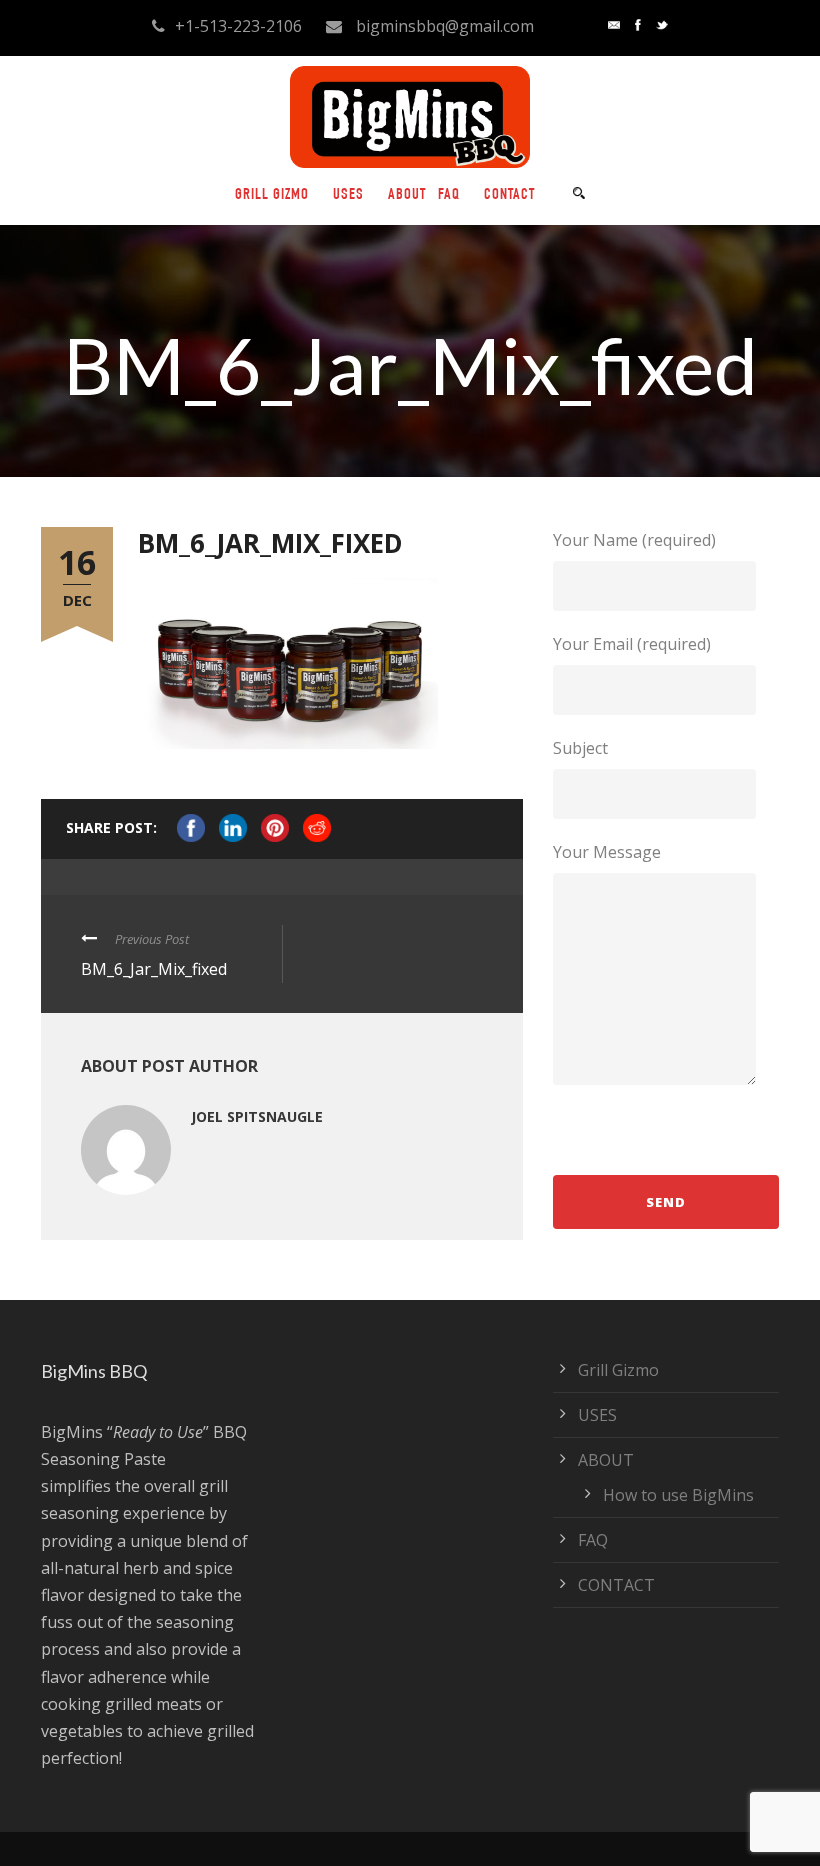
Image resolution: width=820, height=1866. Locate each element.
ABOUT (407, 196)
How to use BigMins (678, 1495)
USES (348, 196)
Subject (580, 748)
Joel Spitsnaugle (257, 1116)
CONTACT (509, 196)
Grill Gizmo (272, 196)
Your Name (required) (634, 540)
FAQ (449, 196)
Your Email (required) (632, 644)
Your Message (607, 852)
